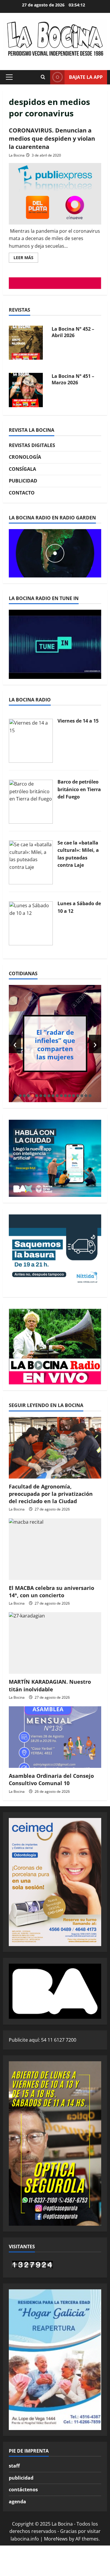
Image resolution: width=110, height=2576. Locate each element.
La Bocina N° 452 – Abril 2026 (73, 332)
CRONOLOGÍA (25, 457)
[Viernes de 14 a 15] (31, 740)
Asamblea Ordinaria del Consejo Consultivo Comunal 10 (51, 1779)
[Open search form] (43, 77)
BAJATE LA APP (86, 77)
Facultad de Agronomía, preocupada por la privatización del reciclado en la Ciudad (51, 1494)
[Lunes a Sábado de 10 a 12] (31, 923)
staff (14, 2466)
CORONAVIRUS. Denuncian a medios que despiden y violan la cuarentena (52, 139)
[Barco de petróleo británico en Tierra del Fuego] (31, 801)
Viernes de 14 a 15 (78, 721)
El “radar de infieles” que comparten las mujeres (55, 1044)
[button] (9, 77)
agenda (17, 2502)
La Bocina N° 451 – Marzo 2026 (73, 379)
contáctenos (23, 2490)
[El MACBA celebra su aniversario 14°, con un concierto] (55, 1549)
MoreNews (56, 2539)
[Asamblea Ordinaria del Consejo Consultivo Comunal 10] (55, 1737)
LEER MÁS (26, 259)
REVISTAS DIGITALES (32, 445)
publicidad (21, 2478)
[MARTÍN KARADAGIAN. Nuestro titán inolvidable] (55, 1643)
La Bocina (17, 155)
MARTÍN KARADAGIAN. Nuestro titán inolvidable (50, 1685)
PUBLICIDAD (23, 481)
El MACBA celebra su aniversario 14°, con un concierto (51, 1592)
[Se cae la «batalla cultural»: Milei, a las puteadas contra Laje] (31, 862)
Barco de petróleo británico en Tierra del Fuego (79, 789)
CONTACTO (22, 493)
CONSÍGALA (22, 469)
